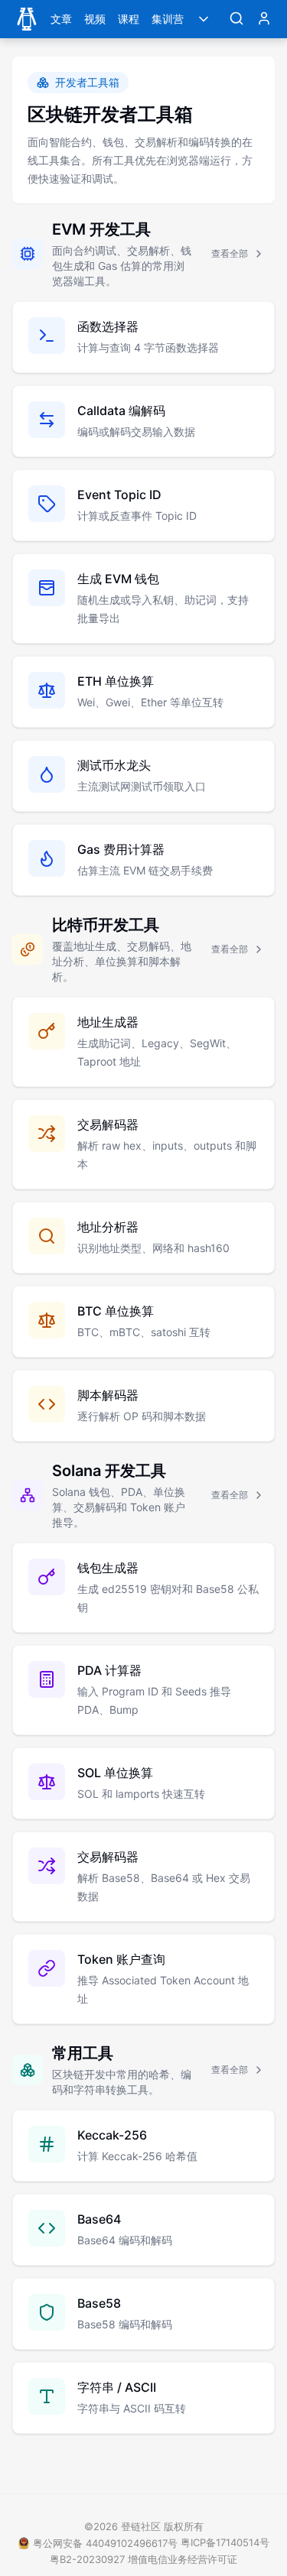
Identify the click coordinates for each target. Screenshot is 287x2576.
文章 (61, 19)
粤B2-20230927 (87, 2559)
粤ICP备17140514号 (225, 2542)
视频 (95, 19)
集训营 (168, 19)
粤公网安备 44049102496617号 (105, 2543)
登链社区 (142, 2526)
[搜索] (236, 19)
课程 (129, 19)
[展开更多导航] (204, 19)
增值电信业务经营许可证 (183, 2559)
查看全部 (230, 253)
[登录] (264, 19)
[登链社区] (27, 19)
